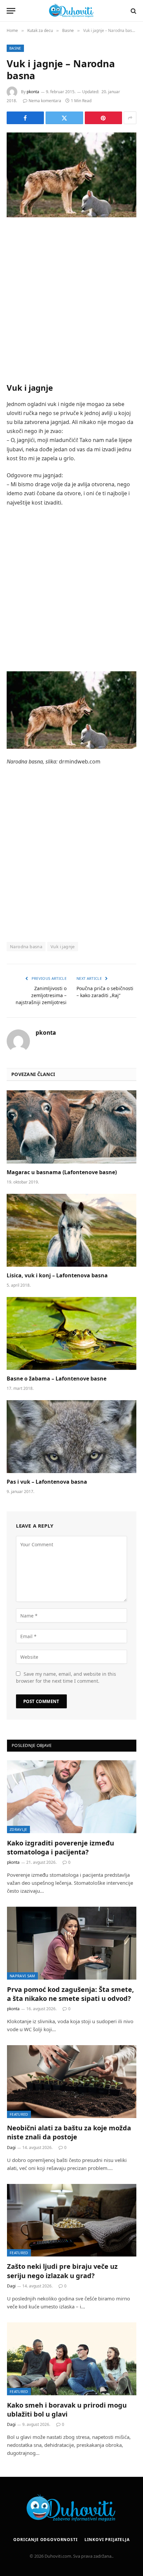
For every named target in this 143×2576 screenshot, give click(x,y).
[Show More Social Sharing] (130, 118)
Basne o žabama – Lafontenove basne (57, 1379)
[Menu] (11, 11)
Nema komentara (45, 101)
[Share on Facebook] (25, 118)
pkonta (33, 92)
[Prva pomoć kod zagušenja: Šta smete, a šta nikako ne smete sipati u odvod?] (72, 1943)
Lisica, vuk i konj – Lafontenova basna (57, 1275)
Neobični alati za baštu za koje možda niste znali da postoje (69, 2132)
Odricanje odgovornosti (45, 2540)
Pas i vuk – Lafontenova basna (47, 1482)
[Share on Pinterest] (103, 118)
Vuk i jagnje (63, 947)
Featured (19, 2114)
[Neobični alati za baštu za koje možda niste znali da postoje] (72, 2082)
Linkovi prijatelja (107, 2540)
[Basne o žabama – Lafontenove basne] (71, 1333)
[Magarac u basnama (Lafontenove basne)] (71, 1127)
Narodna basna (26, 947)
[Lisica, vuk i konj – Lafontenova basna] (71, 1230)
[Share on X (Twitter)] (64, 118)
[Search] (133, 11)
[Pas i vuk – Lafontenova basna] (71, 1437)
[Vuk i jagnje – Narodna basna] (71, 175)
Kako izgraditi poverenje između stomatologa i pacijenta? (61, 1847)
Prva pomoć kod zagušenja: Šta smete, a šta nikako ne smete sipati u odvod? (71, 1994)
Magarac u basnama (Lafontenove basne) (62, 1172)
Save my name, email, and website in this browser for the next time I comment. (66, 1677)
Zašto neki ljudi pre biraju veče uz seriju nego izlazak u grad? (62, 2271)
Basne (15, 48)
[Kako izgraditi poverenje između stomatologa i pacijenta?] (72, 1797)
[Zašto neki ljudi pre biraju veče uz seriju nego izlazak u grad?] (72, 2220)
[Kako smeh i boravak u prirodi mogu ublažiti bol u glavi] (72, 2359)
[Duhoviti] (71, 11)
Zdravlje (18, 1829)
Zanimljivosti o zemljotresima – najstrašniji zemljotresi (41, 995)
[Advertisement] (71, 300)
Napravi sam (22, 1976)
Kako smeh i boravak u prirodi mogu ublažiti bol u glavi (67, 2410)
